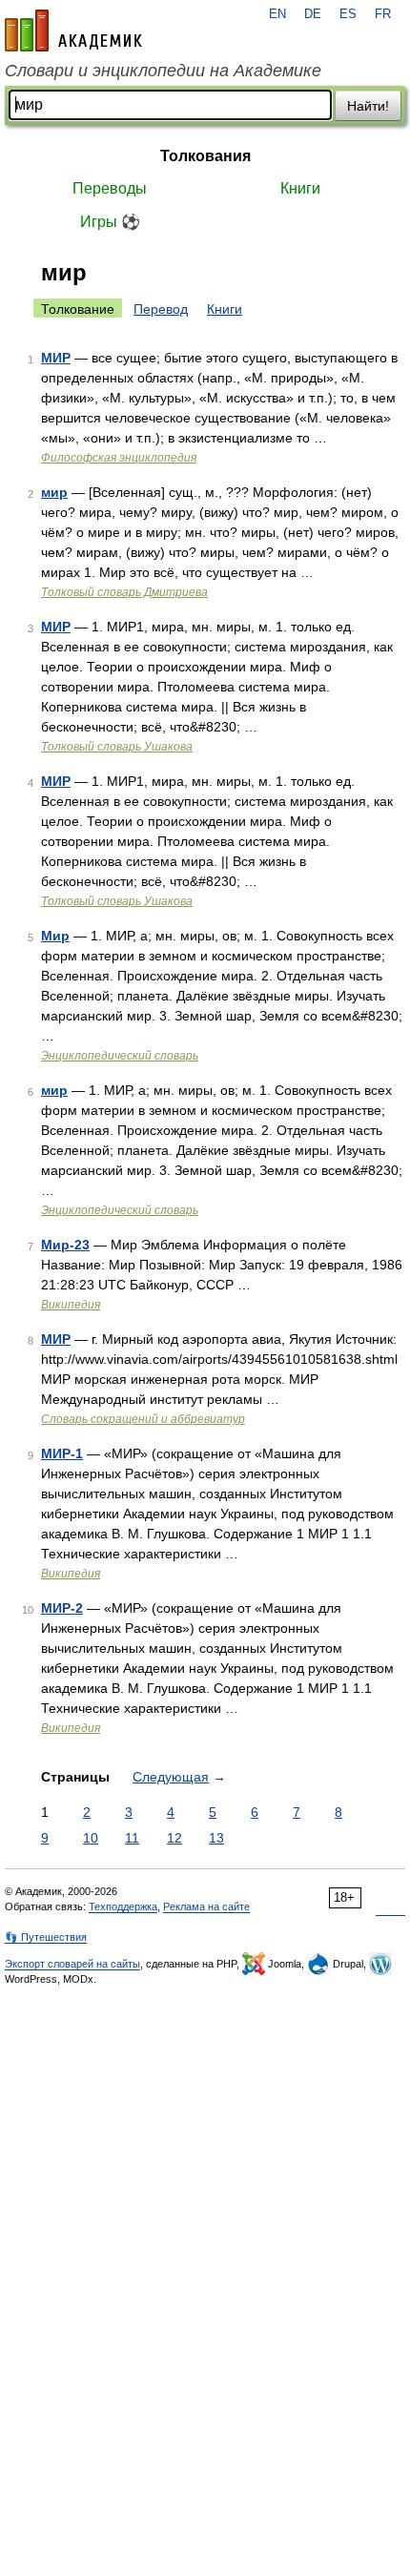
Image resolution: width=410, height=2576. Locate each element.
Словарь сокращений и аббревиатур (143, 1419)
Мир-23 (65, 1245)
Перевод (161, 309)
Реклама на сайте (206, 1906)
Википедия (71, 1305)
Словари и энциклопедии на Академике (163, 71)
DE (313, 14)
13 (216, 1838)
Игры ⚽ (110, 222)
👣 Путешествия (46, 1937)
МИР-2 (62, 1608)
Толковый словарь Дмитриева (124, 592)
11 (132, 1838)
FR (383, 14)
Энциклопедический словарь (120, 1056)
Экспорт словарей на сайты (72, 1964)
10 (91, 1838)
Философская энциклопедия (119, 458)
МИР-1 (62, 1453)
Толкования (205, 156)
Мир (55, 936)
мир (54, 492)
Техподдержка (123, 1906)
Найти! (368, 106)
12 (174, 1838)
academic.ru (73, 31)
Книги (300, 188)
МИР (56, 358)
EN (277, 14)
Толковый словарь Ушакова (117, 747)
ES (348, 14)
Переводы (110, 188)
